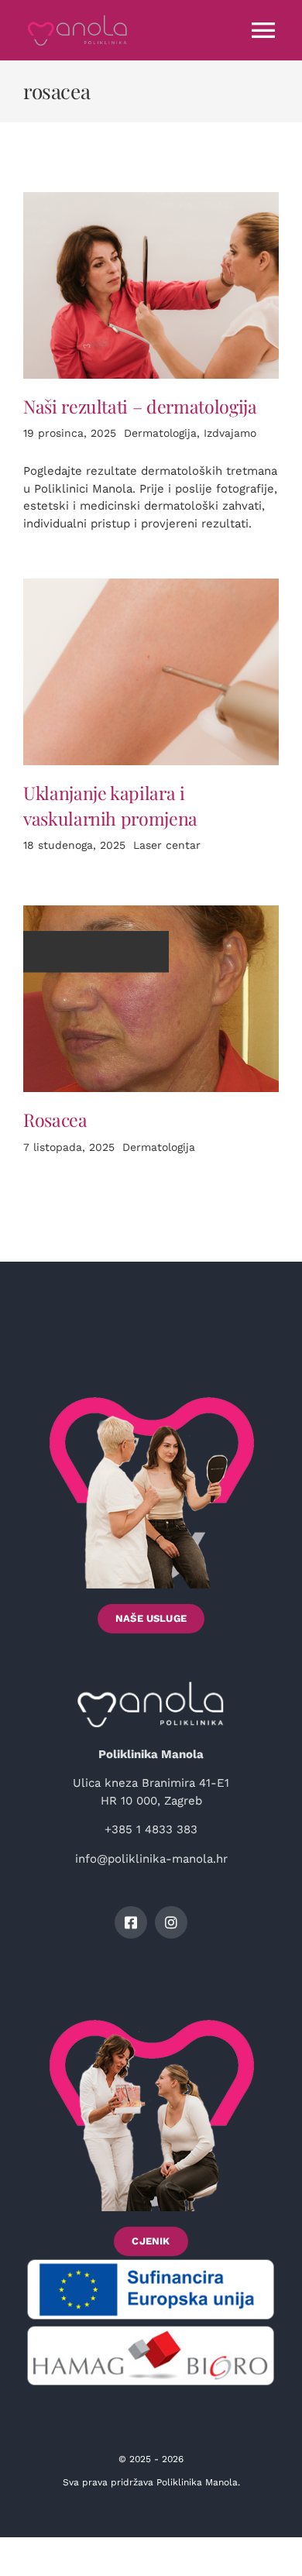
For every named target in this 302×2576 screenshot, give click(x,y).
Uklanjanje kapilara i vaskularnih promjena (110, 805)
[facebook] (131, 1922)
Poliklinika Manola (197, 2482)
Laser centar (167, 845)
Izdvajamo (230, 433)
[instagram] (171, 1922)
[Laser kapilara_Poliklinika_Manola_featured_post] (151, 584)
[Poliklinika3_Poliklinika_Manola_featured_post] (151, 197)
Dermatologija (160, 433)
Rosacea (55, 1120)
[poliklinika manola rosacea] (151, 911)
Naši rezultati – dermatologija (140, 406)
